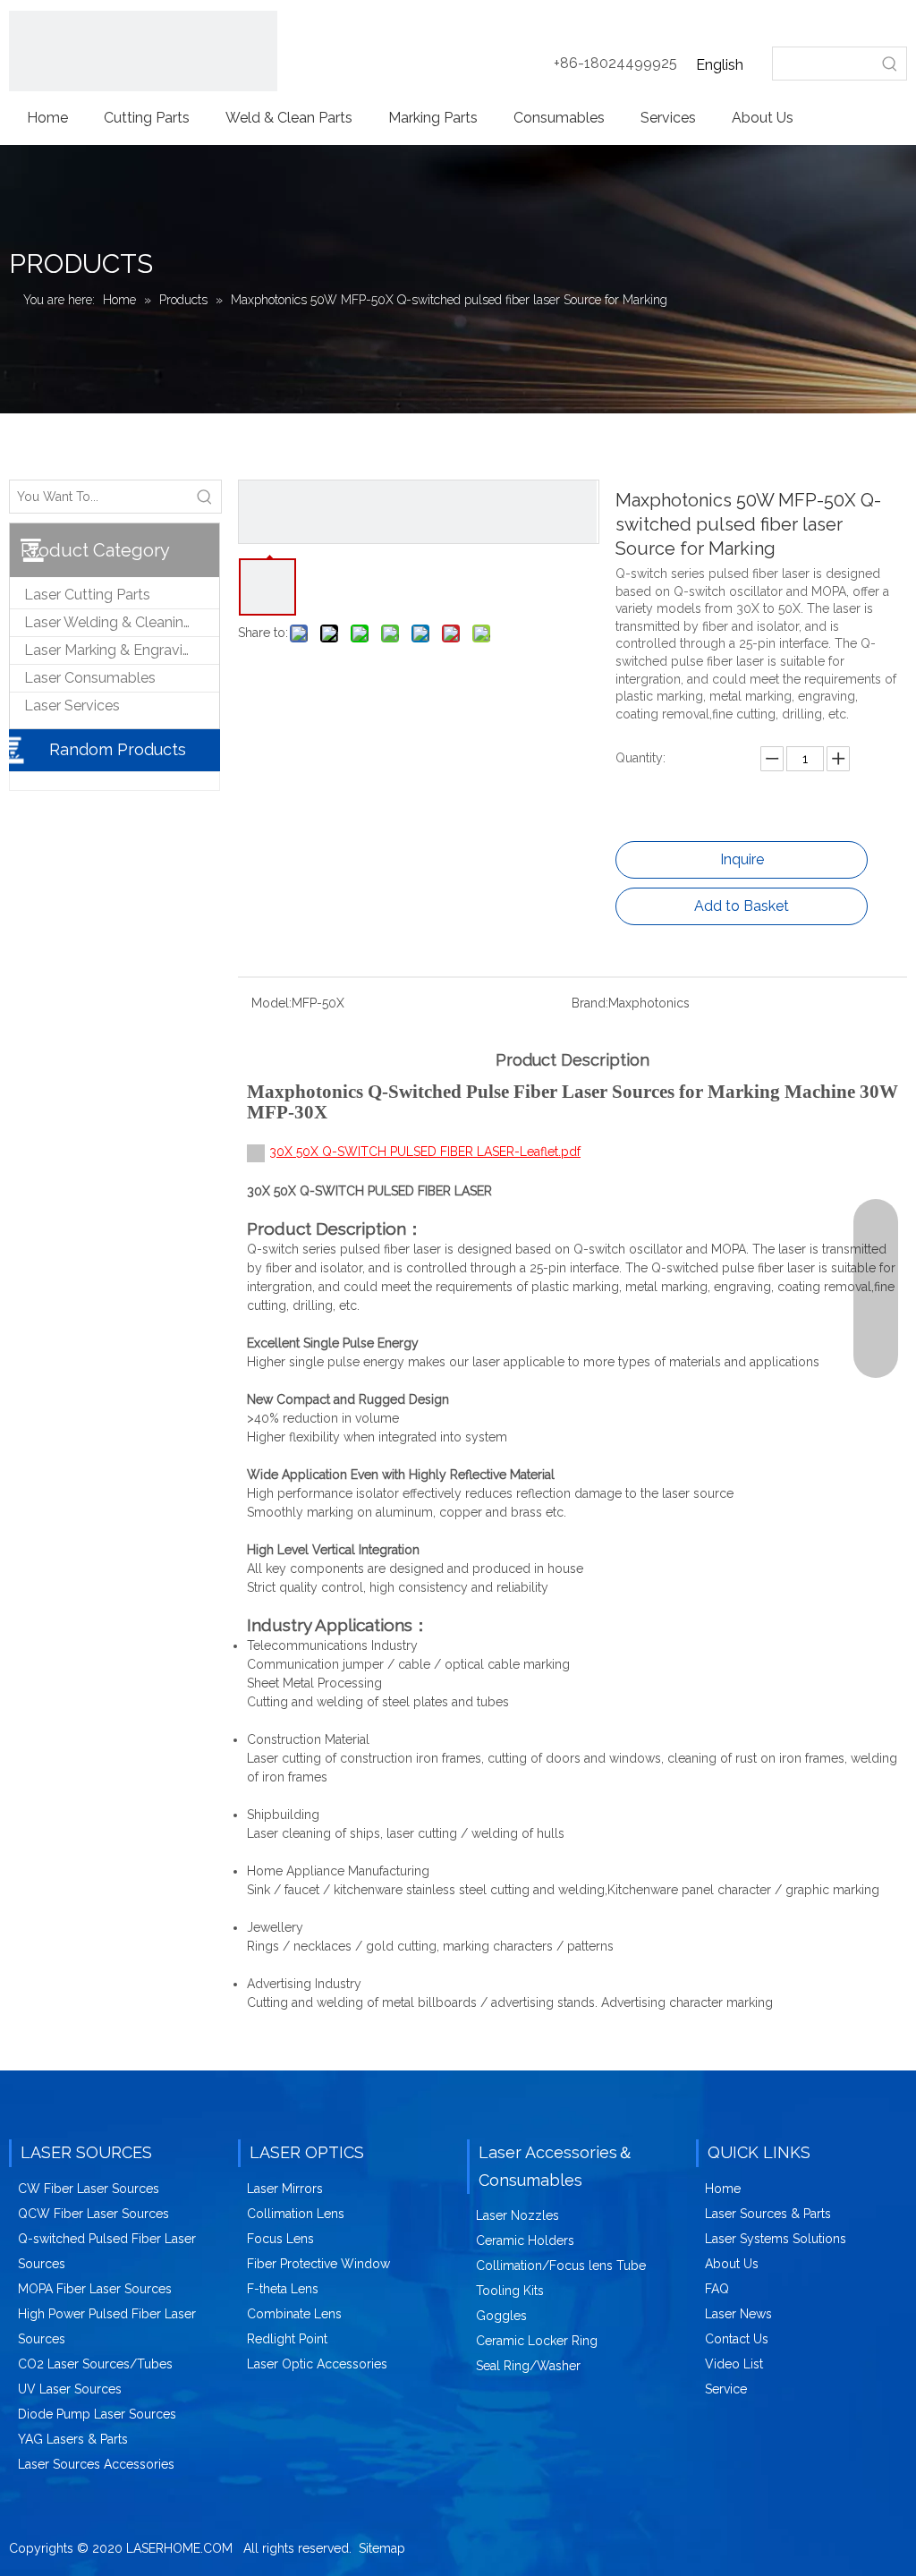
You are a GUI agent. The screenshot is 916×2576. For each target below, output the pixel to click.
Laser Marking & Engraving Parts (122, 650)
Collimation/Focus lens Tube (561, 2266)
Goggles (501, 2316)
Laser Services (72, 706)
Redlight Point (287, 2339)
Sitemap (382, 2548)
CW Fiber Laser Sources (89, 2189)
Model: (271, 1003)
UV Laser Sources (70, 2389)
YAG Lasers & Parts (73, 2439)
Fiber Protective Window (318, 2264)
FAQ (717, 2289)
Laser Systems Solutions (776, 2239)
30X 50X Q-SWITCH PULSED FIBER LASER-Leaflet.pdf (425, 1152)
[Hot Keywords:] (890, 64)
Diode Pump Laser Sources (97, 2414)
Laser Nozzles (517, 2215)
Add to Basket (742, 906)
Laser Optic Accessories (317, 2364)
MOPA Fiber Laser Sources (95, 2289)
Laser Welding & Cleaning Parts (122, 622)
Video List (734, 2364)
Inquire (742, 859)
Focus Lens (280, 2239)
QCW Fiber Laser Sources (93, 2214)
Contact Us (737, 2339)
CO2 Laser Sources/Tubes (95, 2364)
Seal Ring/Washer (528, 2366)
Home (723, 2189)
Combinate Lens (294, 2314)
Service (726, 2389)
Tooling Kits (510, 2291)
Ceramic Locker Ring (537, 2341)
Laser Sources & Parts (768, 2214)
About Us (732, 2264)
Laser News (738, 2314)
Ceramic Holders (525, 2240)
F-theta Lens (283, 2289)
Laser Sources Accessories (96, 2464)
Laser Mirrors (285, 2189)
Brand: (590, 1003)
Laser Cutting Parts (87, 595)
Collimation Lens (296, 2214)
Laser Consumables (90, 678)
